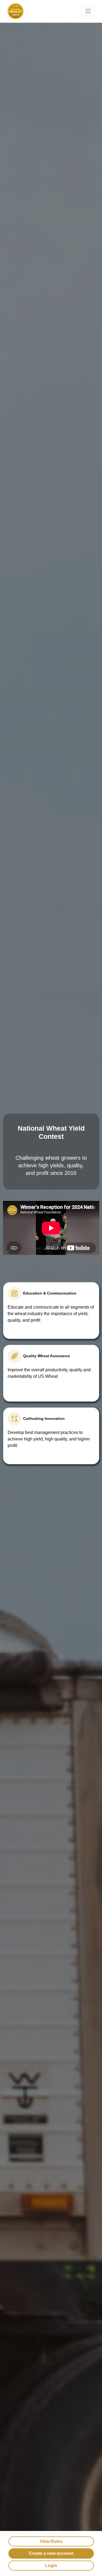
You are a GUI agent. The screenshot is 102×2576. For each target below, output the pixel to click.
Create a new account (51, 2553)
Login (51, 2566)
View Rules (51, 2541)
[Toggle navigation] (88, 11)
